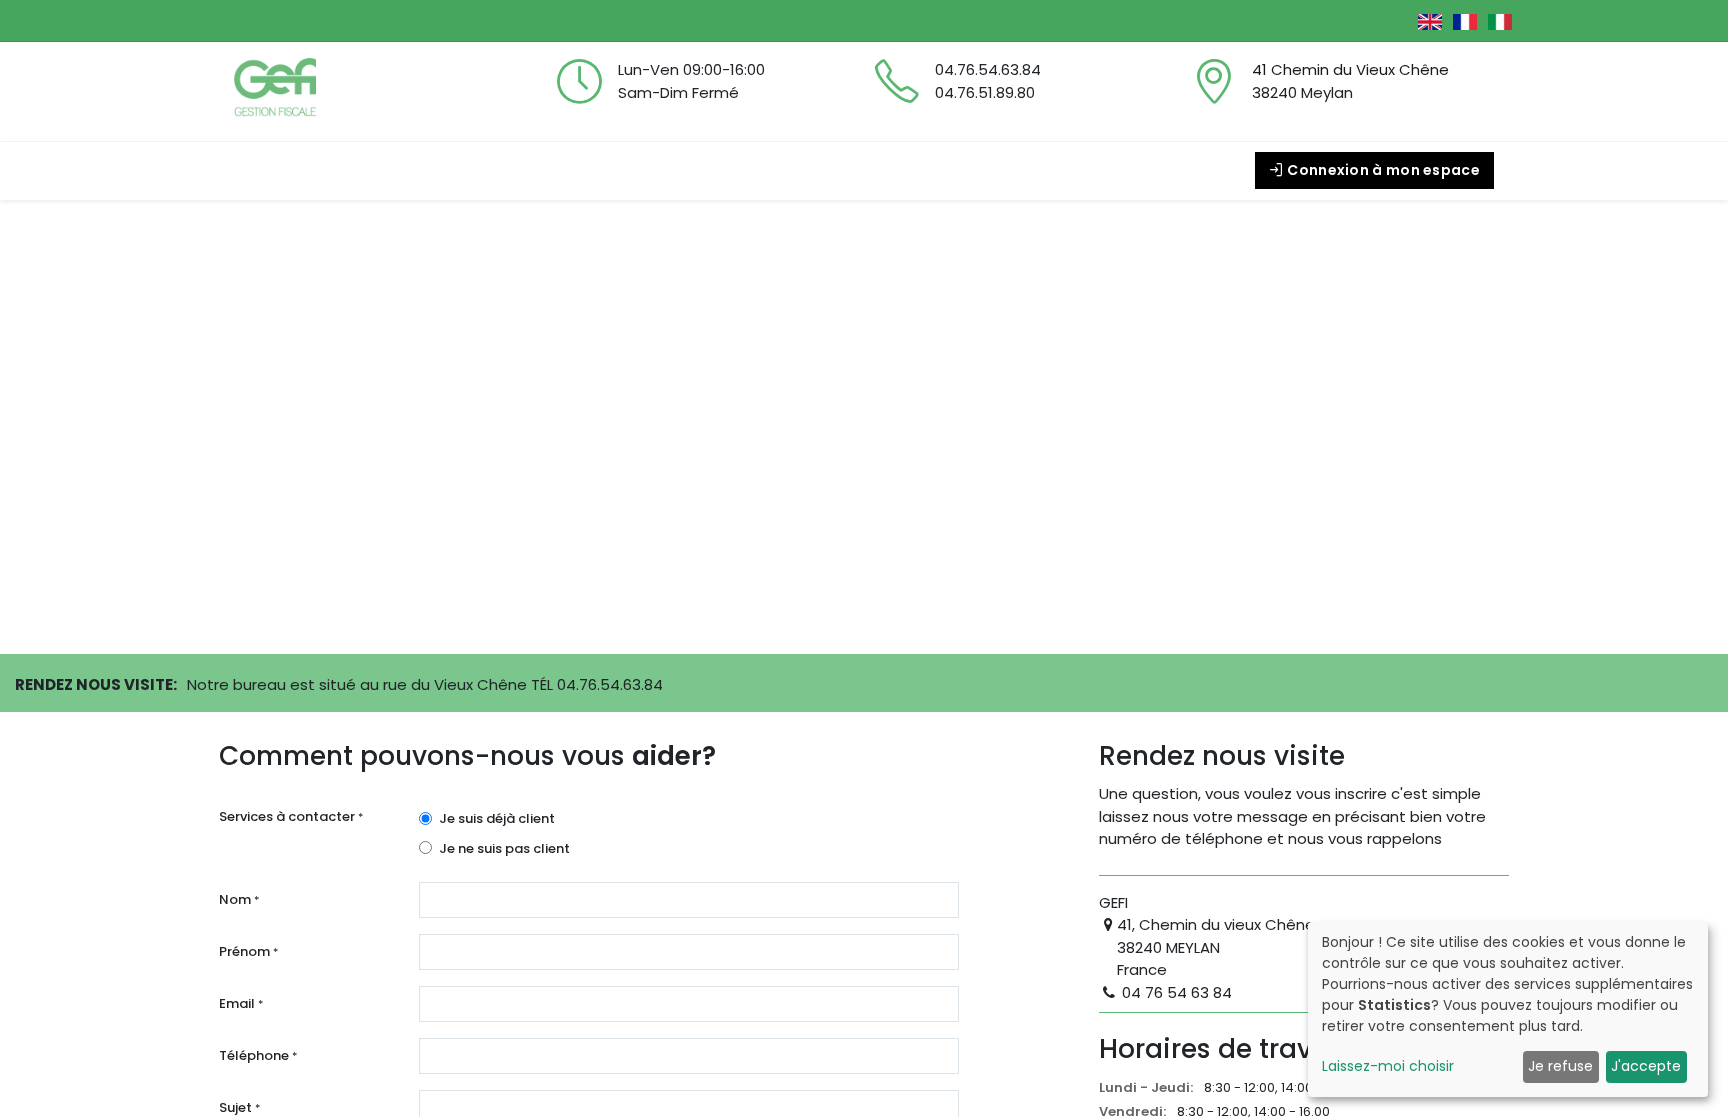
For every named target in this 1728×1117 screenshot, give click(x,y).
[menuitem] (257, 170)
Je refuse (1560, 1066)
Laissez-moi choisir (1388, 1066)
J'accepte (1646, 1066)
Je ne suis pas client (504, 848)
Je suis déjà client (497, 818)
